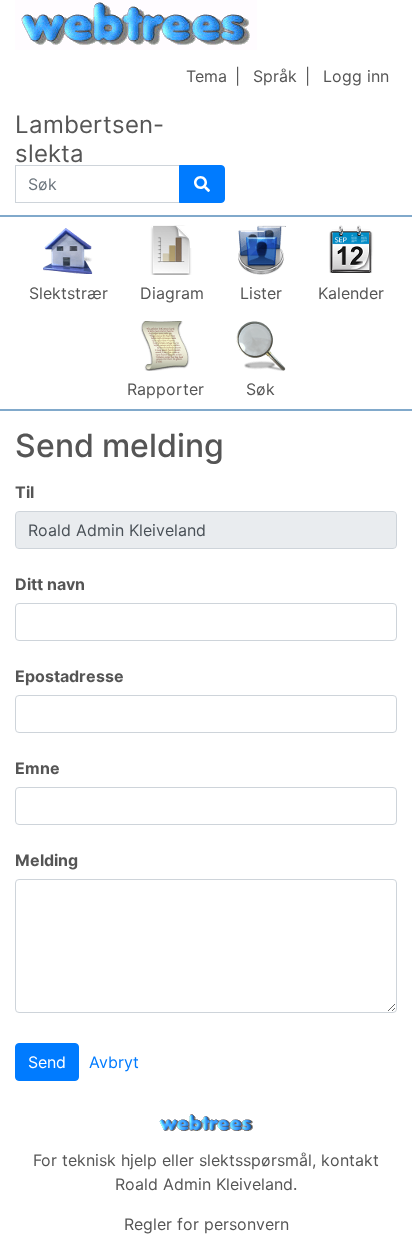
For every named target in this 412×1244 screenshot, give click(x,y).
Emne (37, 768)
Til (24, 492)
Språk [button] (275, 76)
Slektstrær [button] (68, 293)
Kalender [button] (351, 293)
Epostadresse (69, 676)
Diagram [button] (172, 293)
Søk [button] (260, 389)
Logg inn (356, 76)
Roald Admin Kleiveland (204, 1184)
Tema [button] (206, 76)
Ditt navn (50, 584)
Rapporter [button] (165, 389)
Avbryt (114, 1062)
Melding (46, 860)
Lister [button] (261, 293)
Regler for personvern (206, 1224)
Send (47, 1062)
